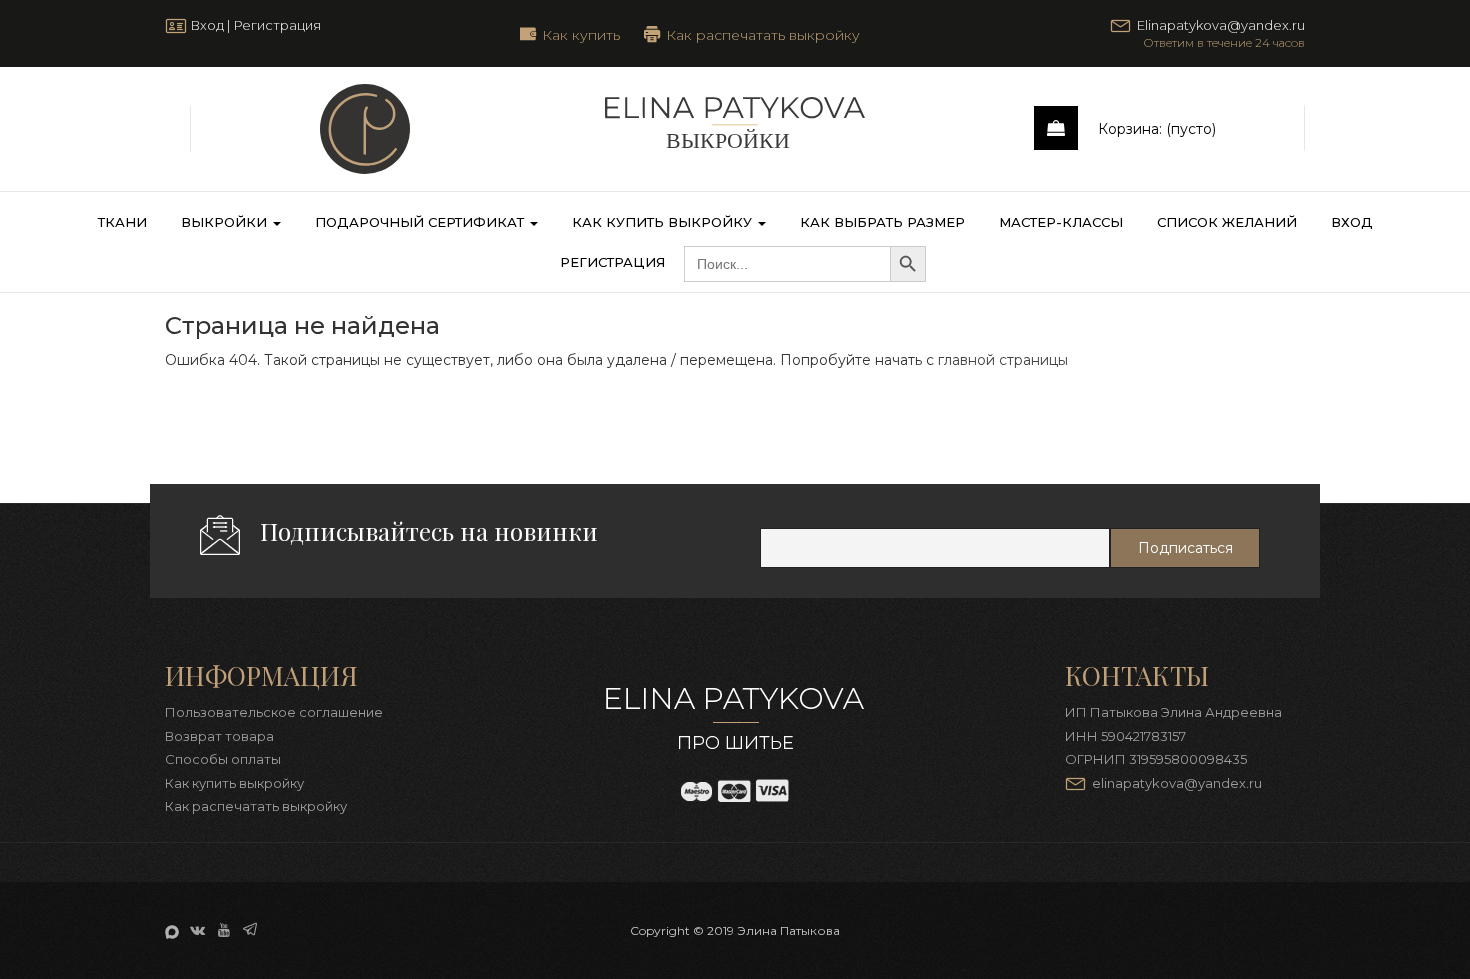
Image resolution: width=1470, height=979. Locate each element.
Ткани (122, 222)
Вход (207, 25)
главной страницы (1003, 360)
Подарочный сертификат (421, 222)
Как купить (581, 34)
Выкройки (226, 222)
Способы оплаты (223, 759)
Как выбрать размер (882, 222)
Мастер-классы (1061, 222)
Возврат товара (219, 736)
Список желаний (1227, 222)
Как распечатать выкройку (763, 34)
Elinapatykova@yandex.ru (1221, 25)
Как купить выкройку (664, 222)
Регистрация (277, 25)
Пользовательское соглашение (274, 712)
